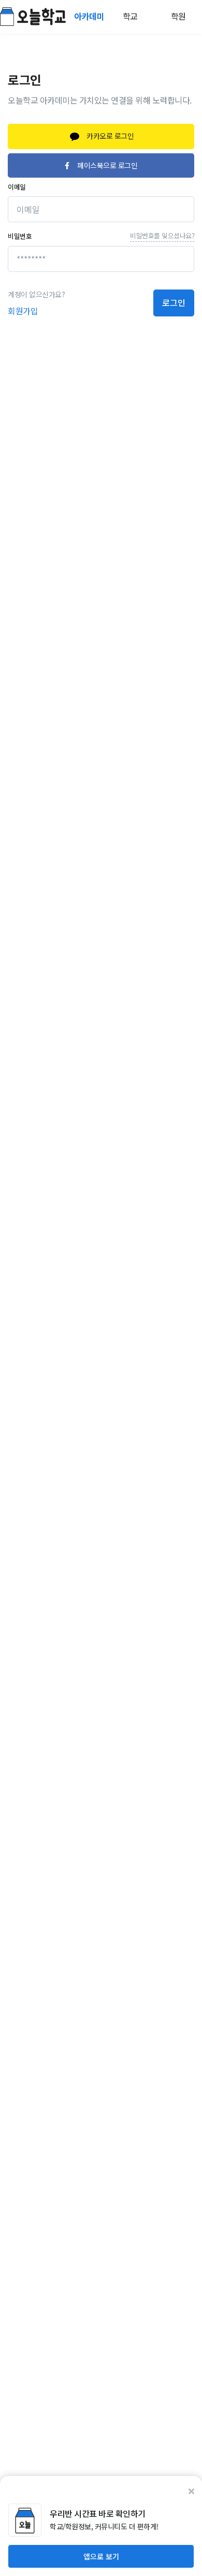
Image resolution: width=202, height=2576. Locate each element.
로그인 (174, 302)
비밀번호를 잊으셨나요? (162, 235)
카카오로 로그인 (110, 136)
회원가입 (23, 311)
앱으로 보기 (101, 2556)
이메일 (17, 187)
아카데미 (90, 16)
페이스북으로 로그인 (107, 165)
